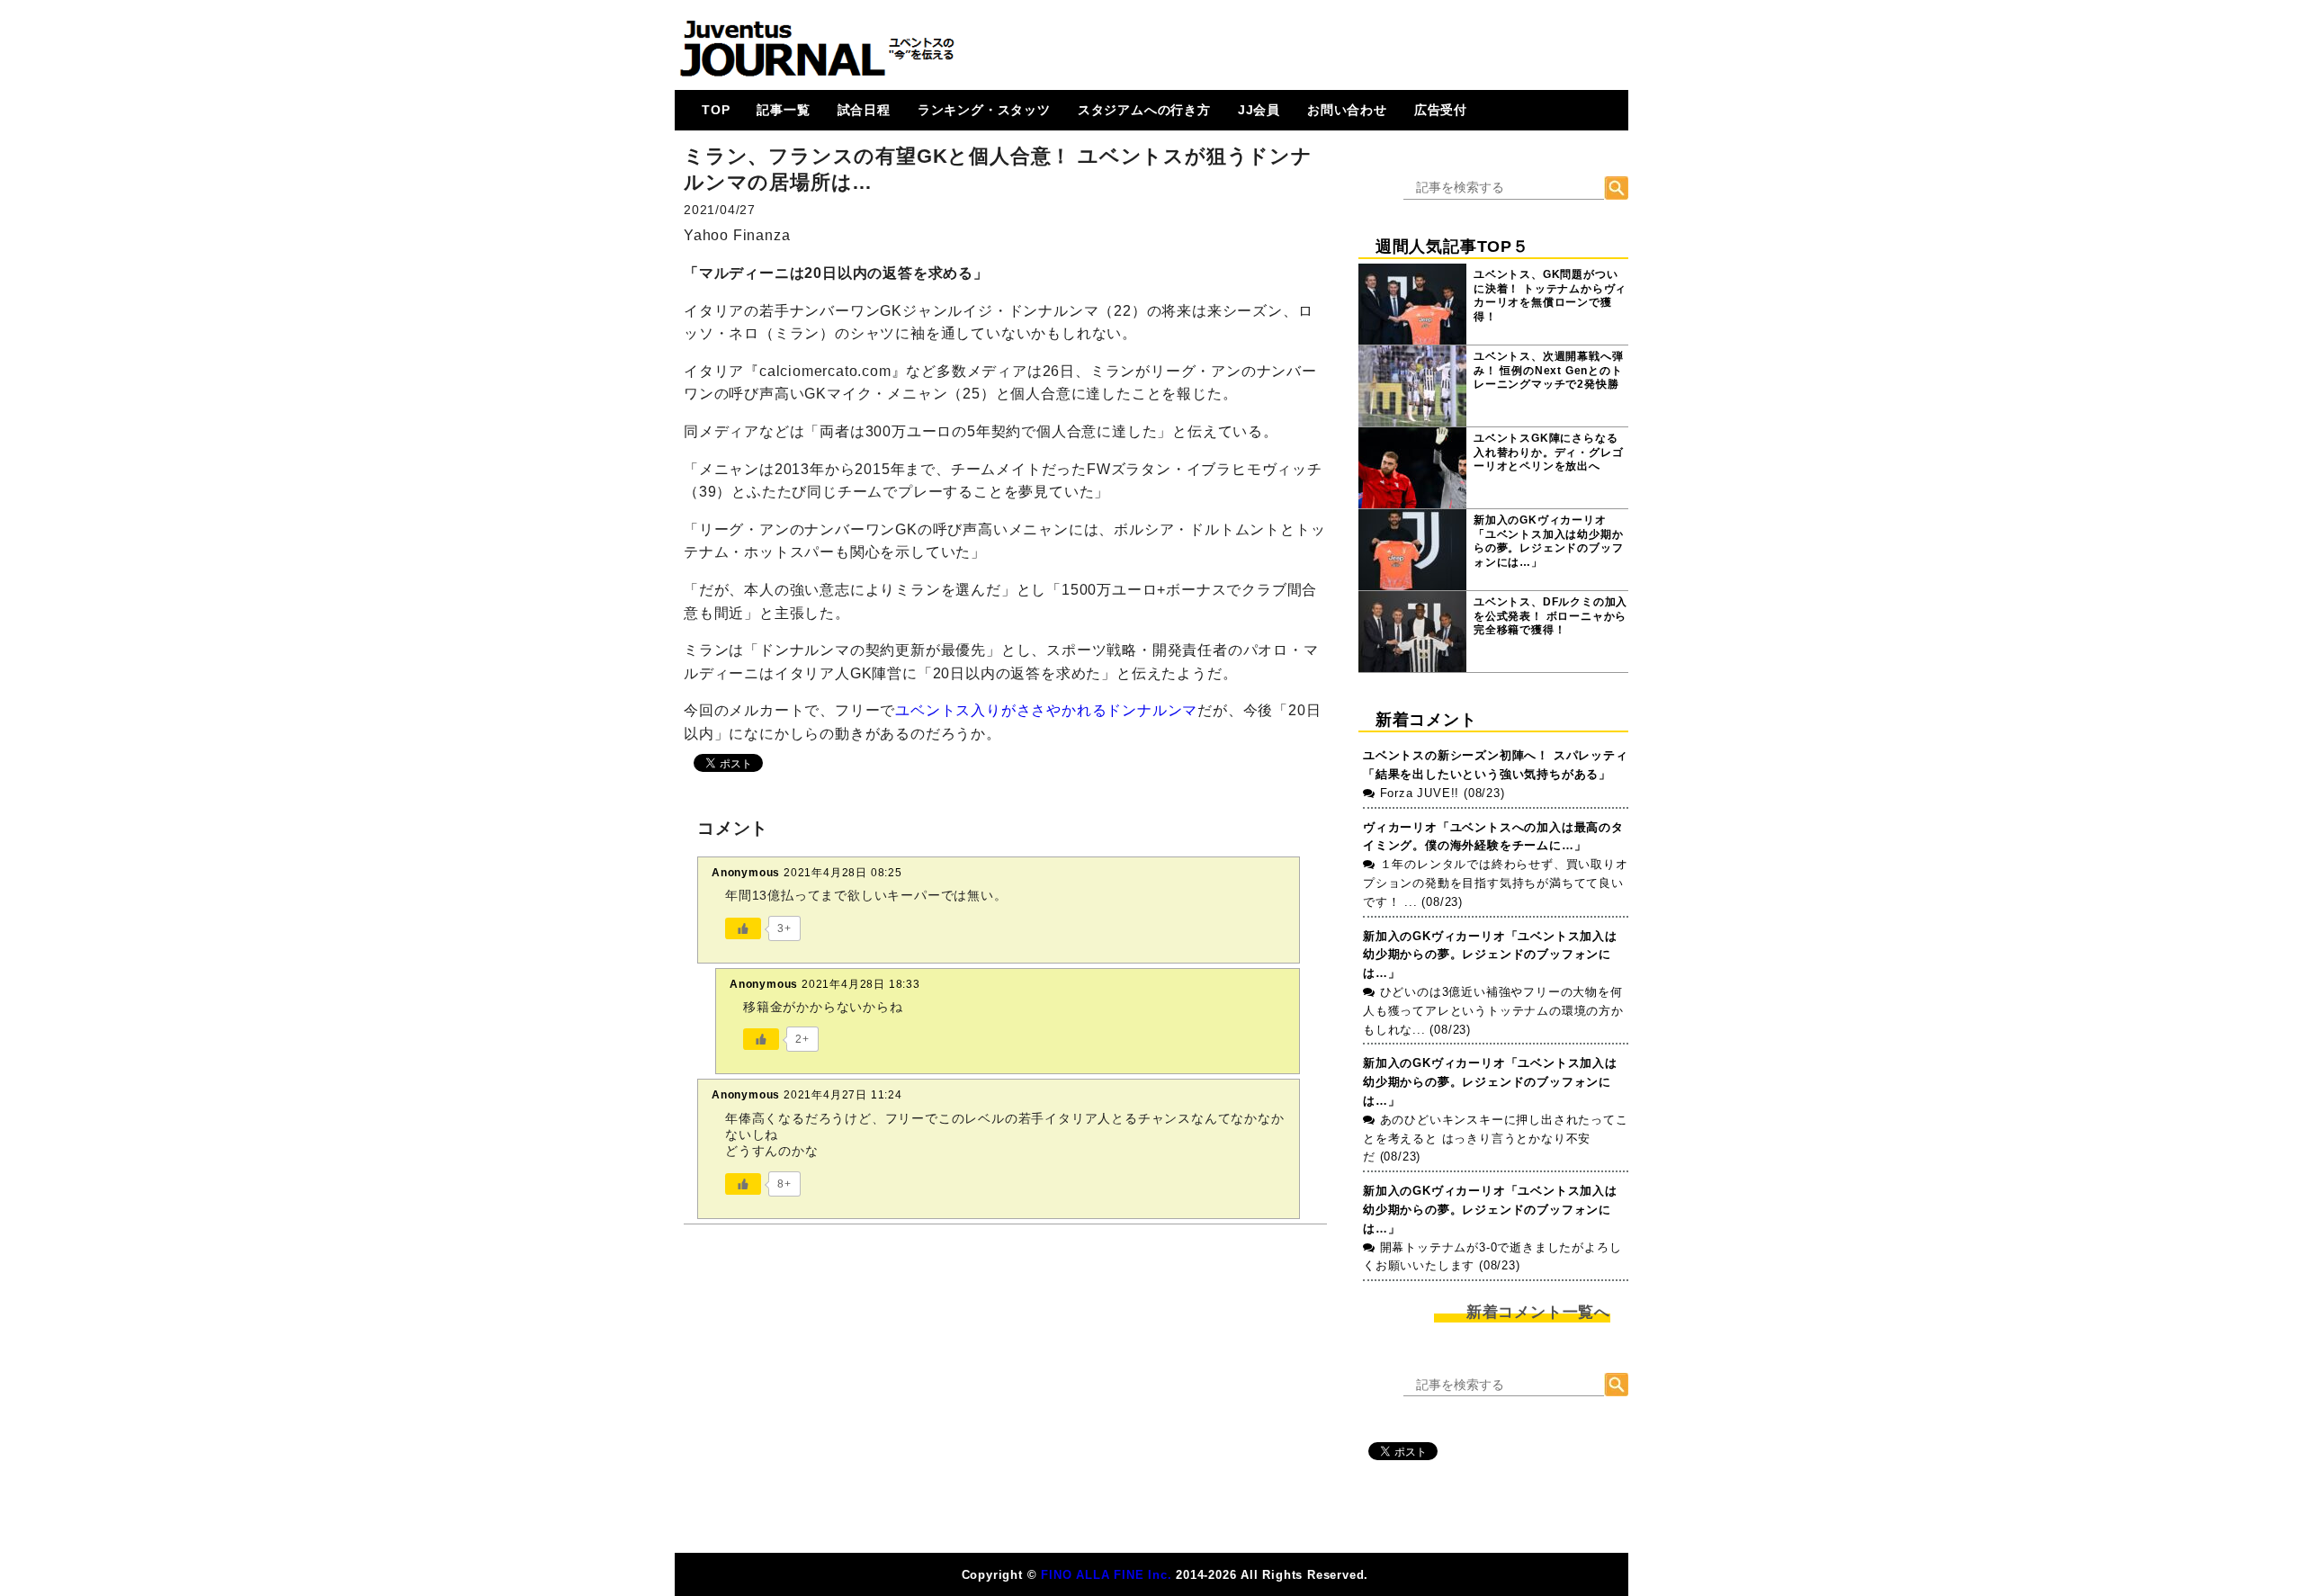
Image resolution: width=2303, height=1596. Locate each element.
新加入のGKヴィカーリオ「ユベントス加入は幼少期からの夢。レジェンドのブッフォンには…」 (1548, 541)
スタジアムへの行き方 (1144, 110)
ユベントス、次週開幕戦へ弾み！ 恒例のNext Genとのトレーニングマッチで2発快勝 (1548, 370)
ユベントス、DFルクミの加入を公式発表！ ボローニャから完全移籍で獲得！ (1550, 616)
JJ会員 (1259, 110)
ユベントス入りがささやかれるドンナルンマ (1046, 710)
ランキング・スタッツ (984, 110)
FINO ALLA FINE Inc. (1106, 1575)
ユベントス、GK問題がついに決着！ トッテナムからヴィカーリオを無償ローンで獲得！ (1550, 296)
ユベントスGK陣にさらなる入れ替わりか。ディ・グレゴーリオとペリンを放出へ (1548, 452)
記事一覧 (783, 110)
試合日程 (864, 110)
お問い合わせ (1347, 110)
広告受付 (1441, 110)
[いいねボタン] (743, 928)
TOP (716, 110)
